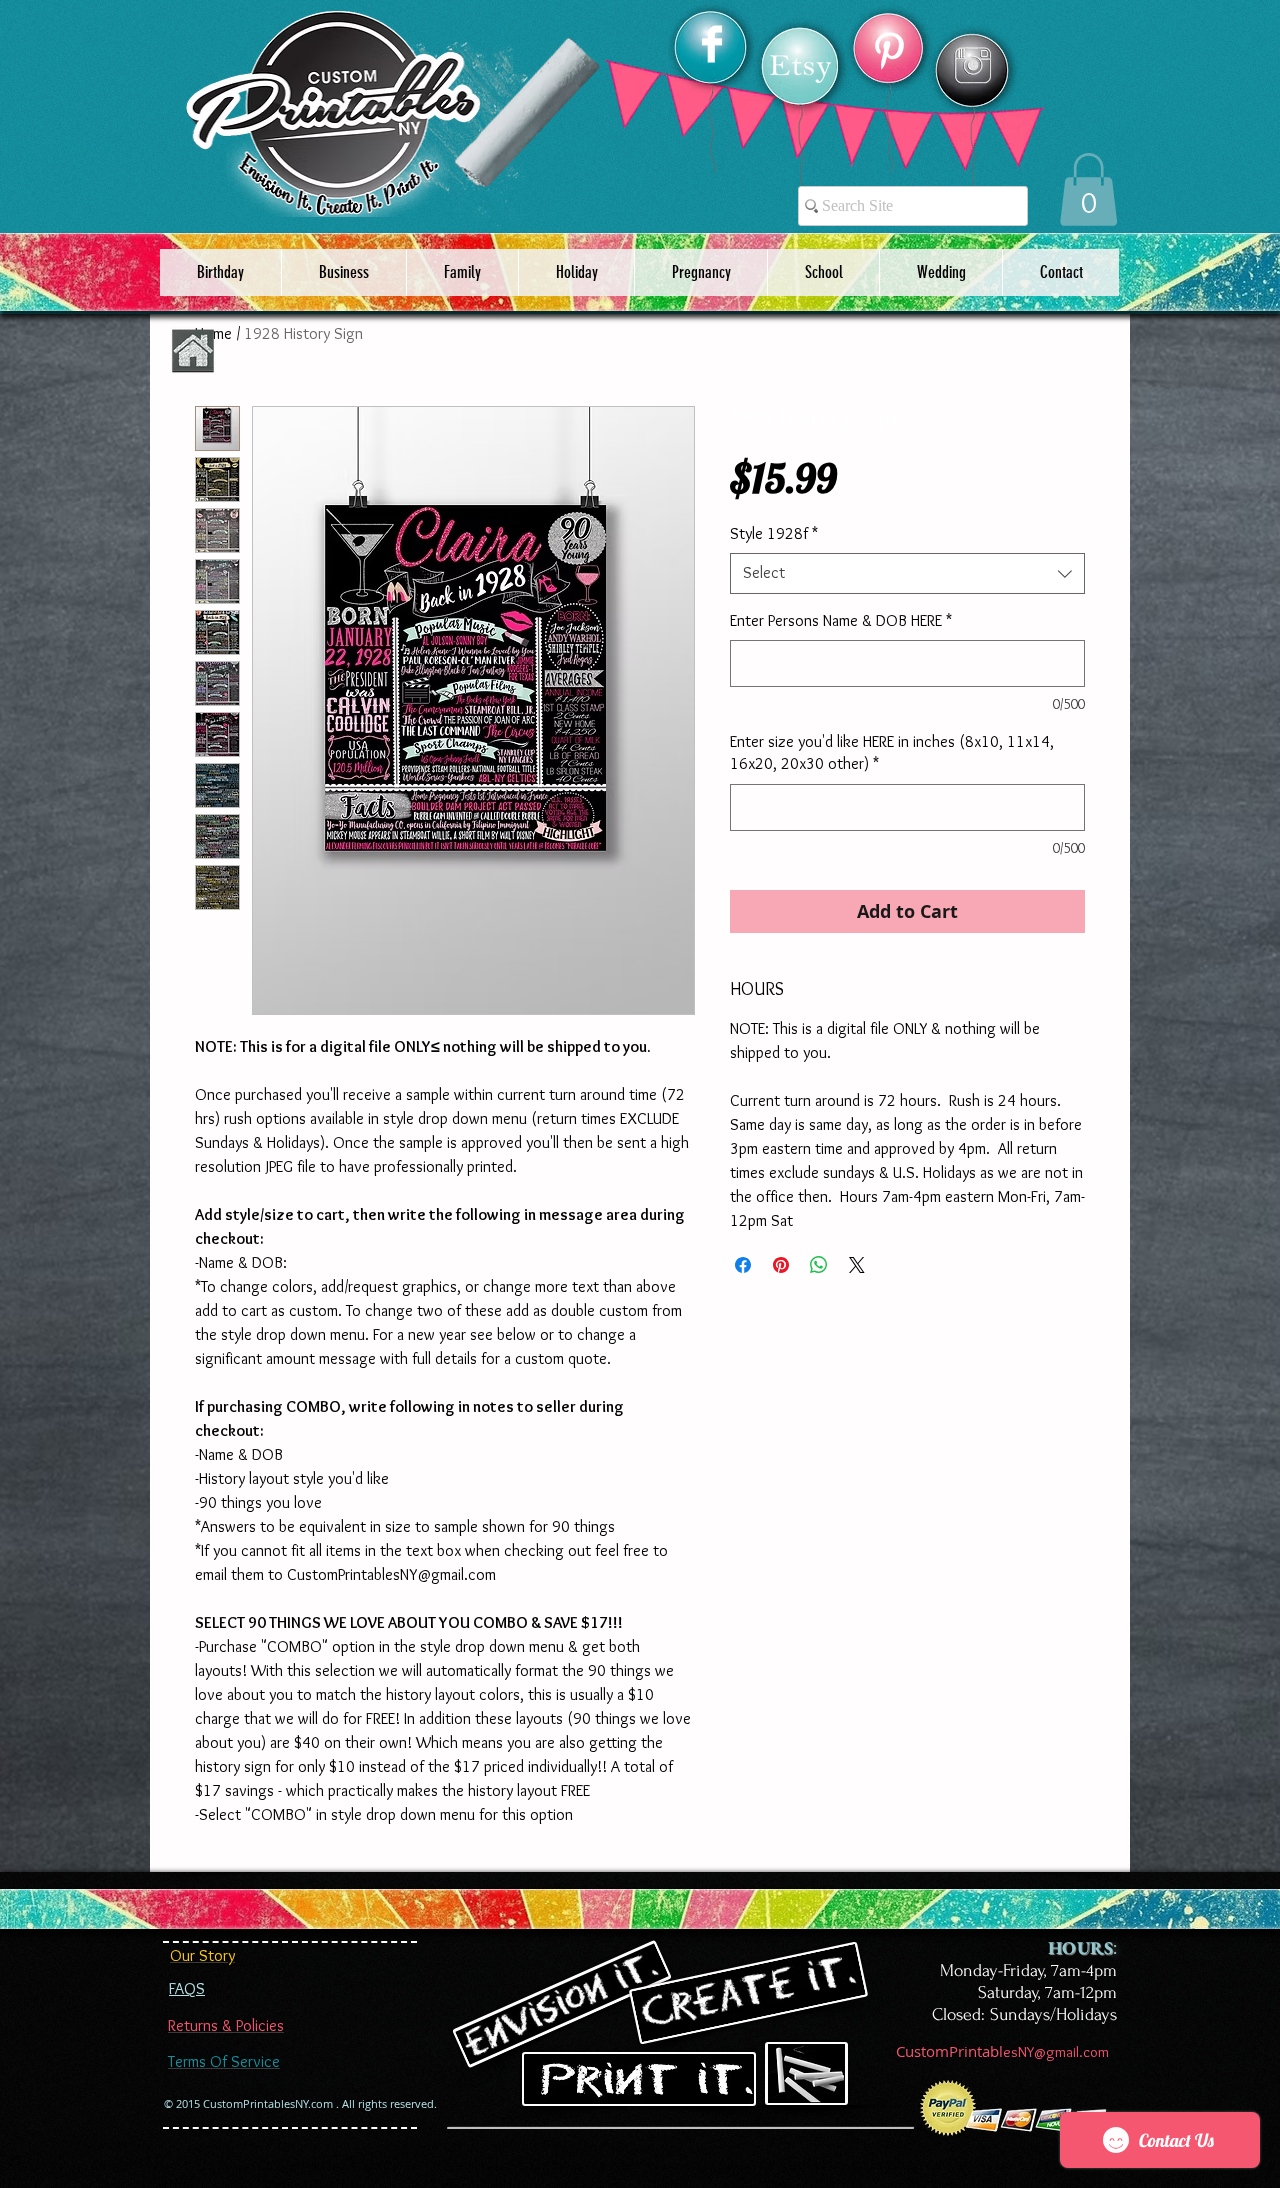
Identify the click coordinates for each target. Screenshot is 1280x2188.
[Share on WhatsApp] (819, 1265)
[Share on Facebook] (743, 1265)
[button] (1088, 189)
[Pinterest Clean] (889, 51)
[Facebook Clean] (712, 44)
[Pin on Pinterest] (781, 1265)
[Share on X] (857, 1265)
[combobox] (907, 573)
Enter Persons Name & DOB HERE (841, 620)
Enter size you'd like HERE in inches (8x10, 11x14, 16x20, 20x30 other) (892, 752)
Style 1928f (774, 533)
